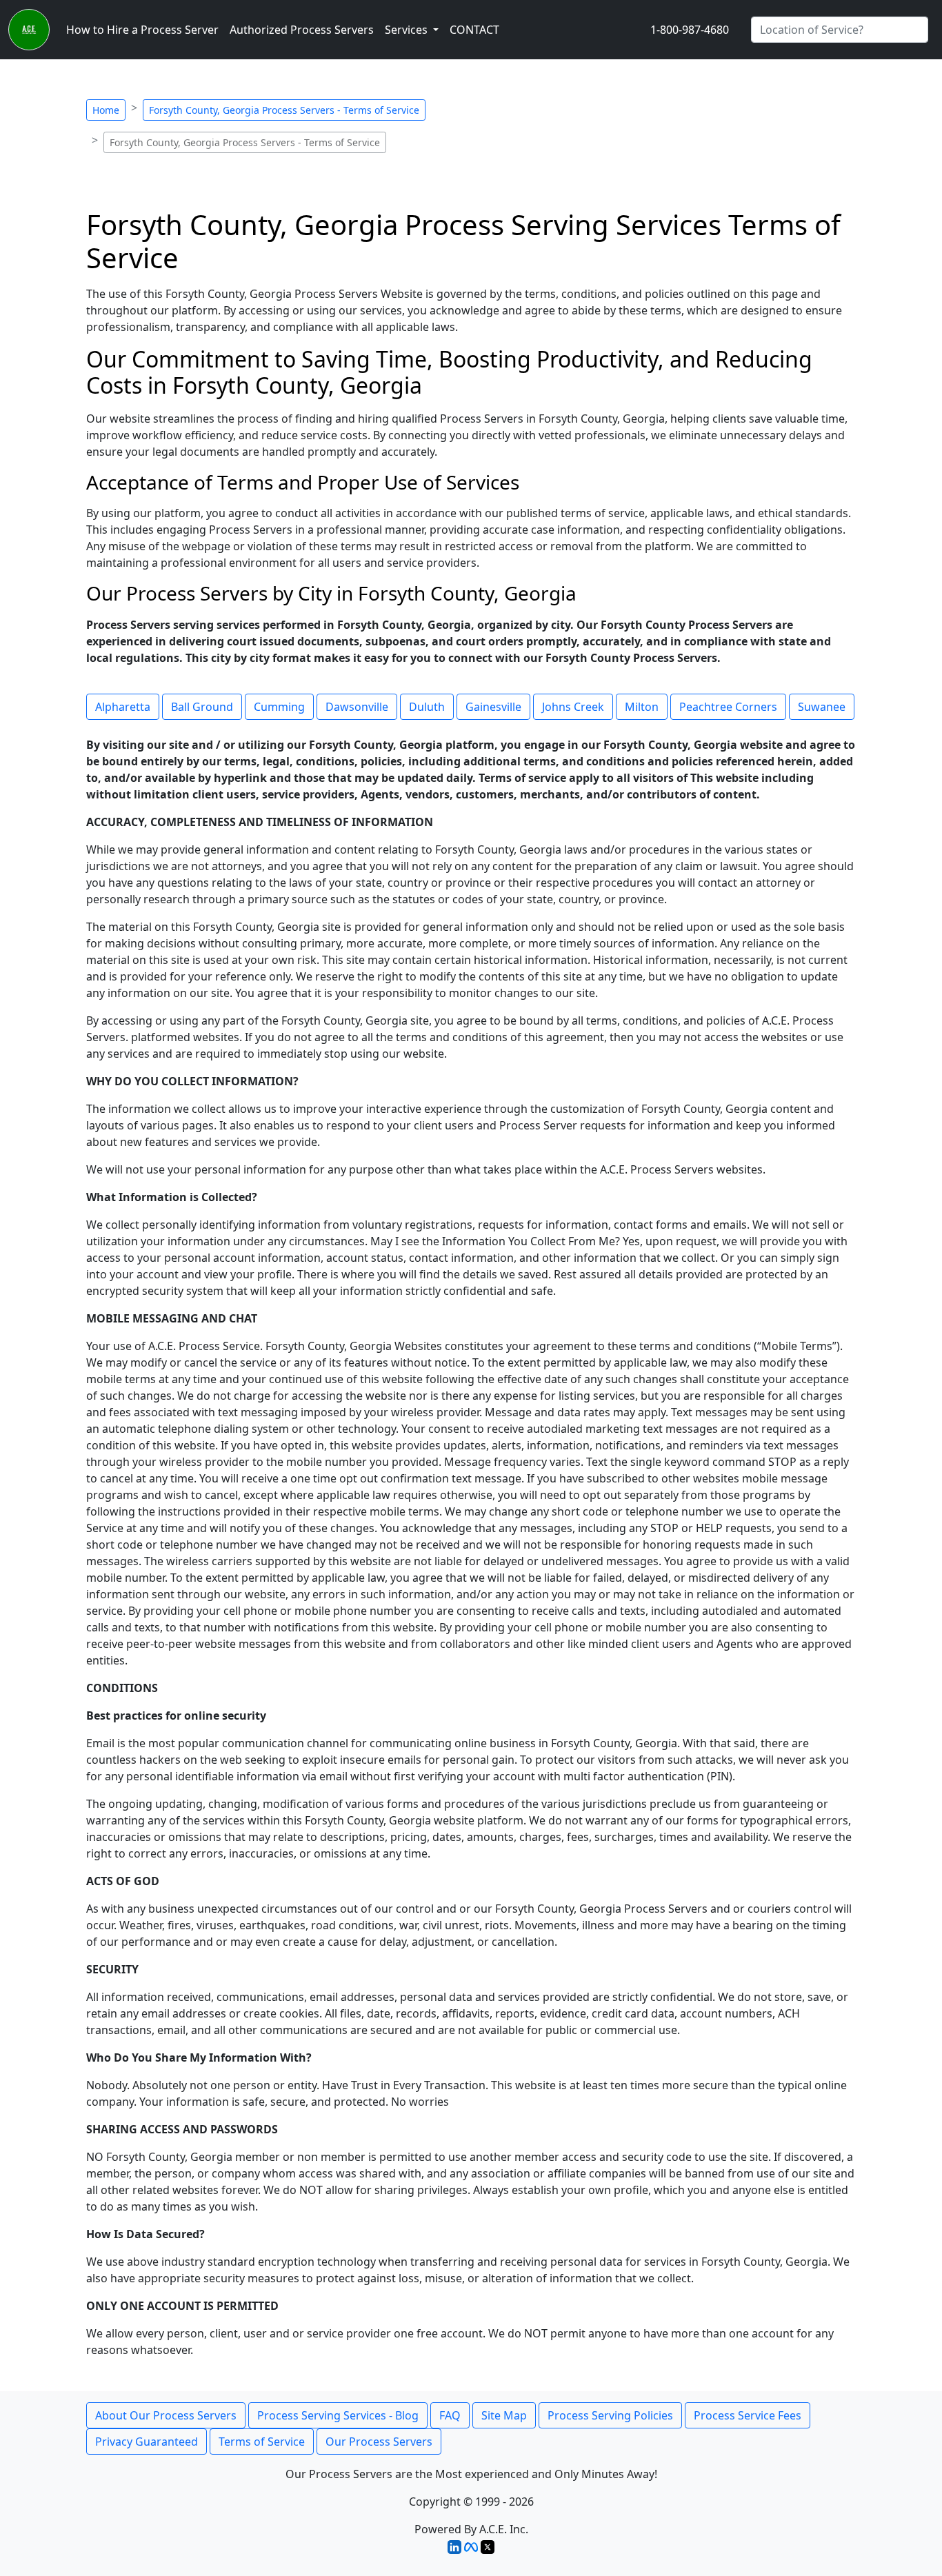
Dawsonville (357, 707)
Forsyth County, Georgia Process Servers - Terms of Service (284, 110)
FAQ (450, 2415)
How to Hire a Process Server (142, 30)
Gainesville (493, 707)
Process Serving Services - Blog (338, 2415)
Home (106, 110)
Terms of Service (262, 2442)
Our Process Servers (379, 2442)
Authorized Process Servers (302, 30)
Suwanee (822, 707)
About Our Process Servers (166, 2415)
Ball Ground (202, 707)
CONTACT (474, 30)
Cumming (279, 707)
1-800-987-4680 (690, 30)
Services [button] (408, 30)
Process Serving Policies (610, 2415)
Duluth (427, 707)
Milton (642, 707)
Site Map (504, 2415)
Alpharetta (123, 707)
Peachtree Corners (728, 707)
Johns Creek (573, 707)
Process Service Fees (748, 2415)
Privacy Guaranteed (147, 2442)
